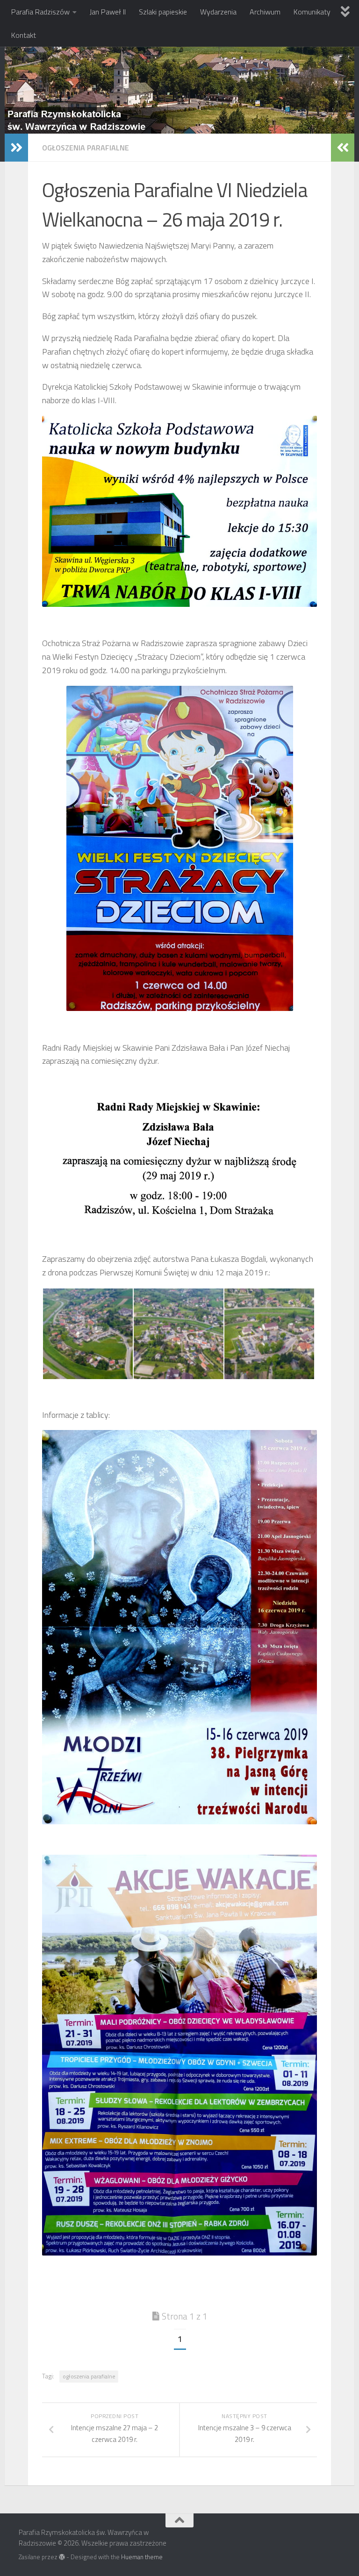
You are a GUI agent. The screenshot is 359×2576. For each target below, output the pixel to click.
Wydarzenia (218, 12)
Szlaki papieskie (163, 12)
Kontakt (24, 35)
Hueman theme (142, 2557)
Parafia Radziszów (40, 12)
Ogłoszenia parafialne (86, 148)
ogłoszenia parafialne (89, 2376)
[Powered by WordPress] (62, 2557)
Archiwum (265, 12)
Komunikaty (312, 12)
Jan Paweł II (108, 12)
